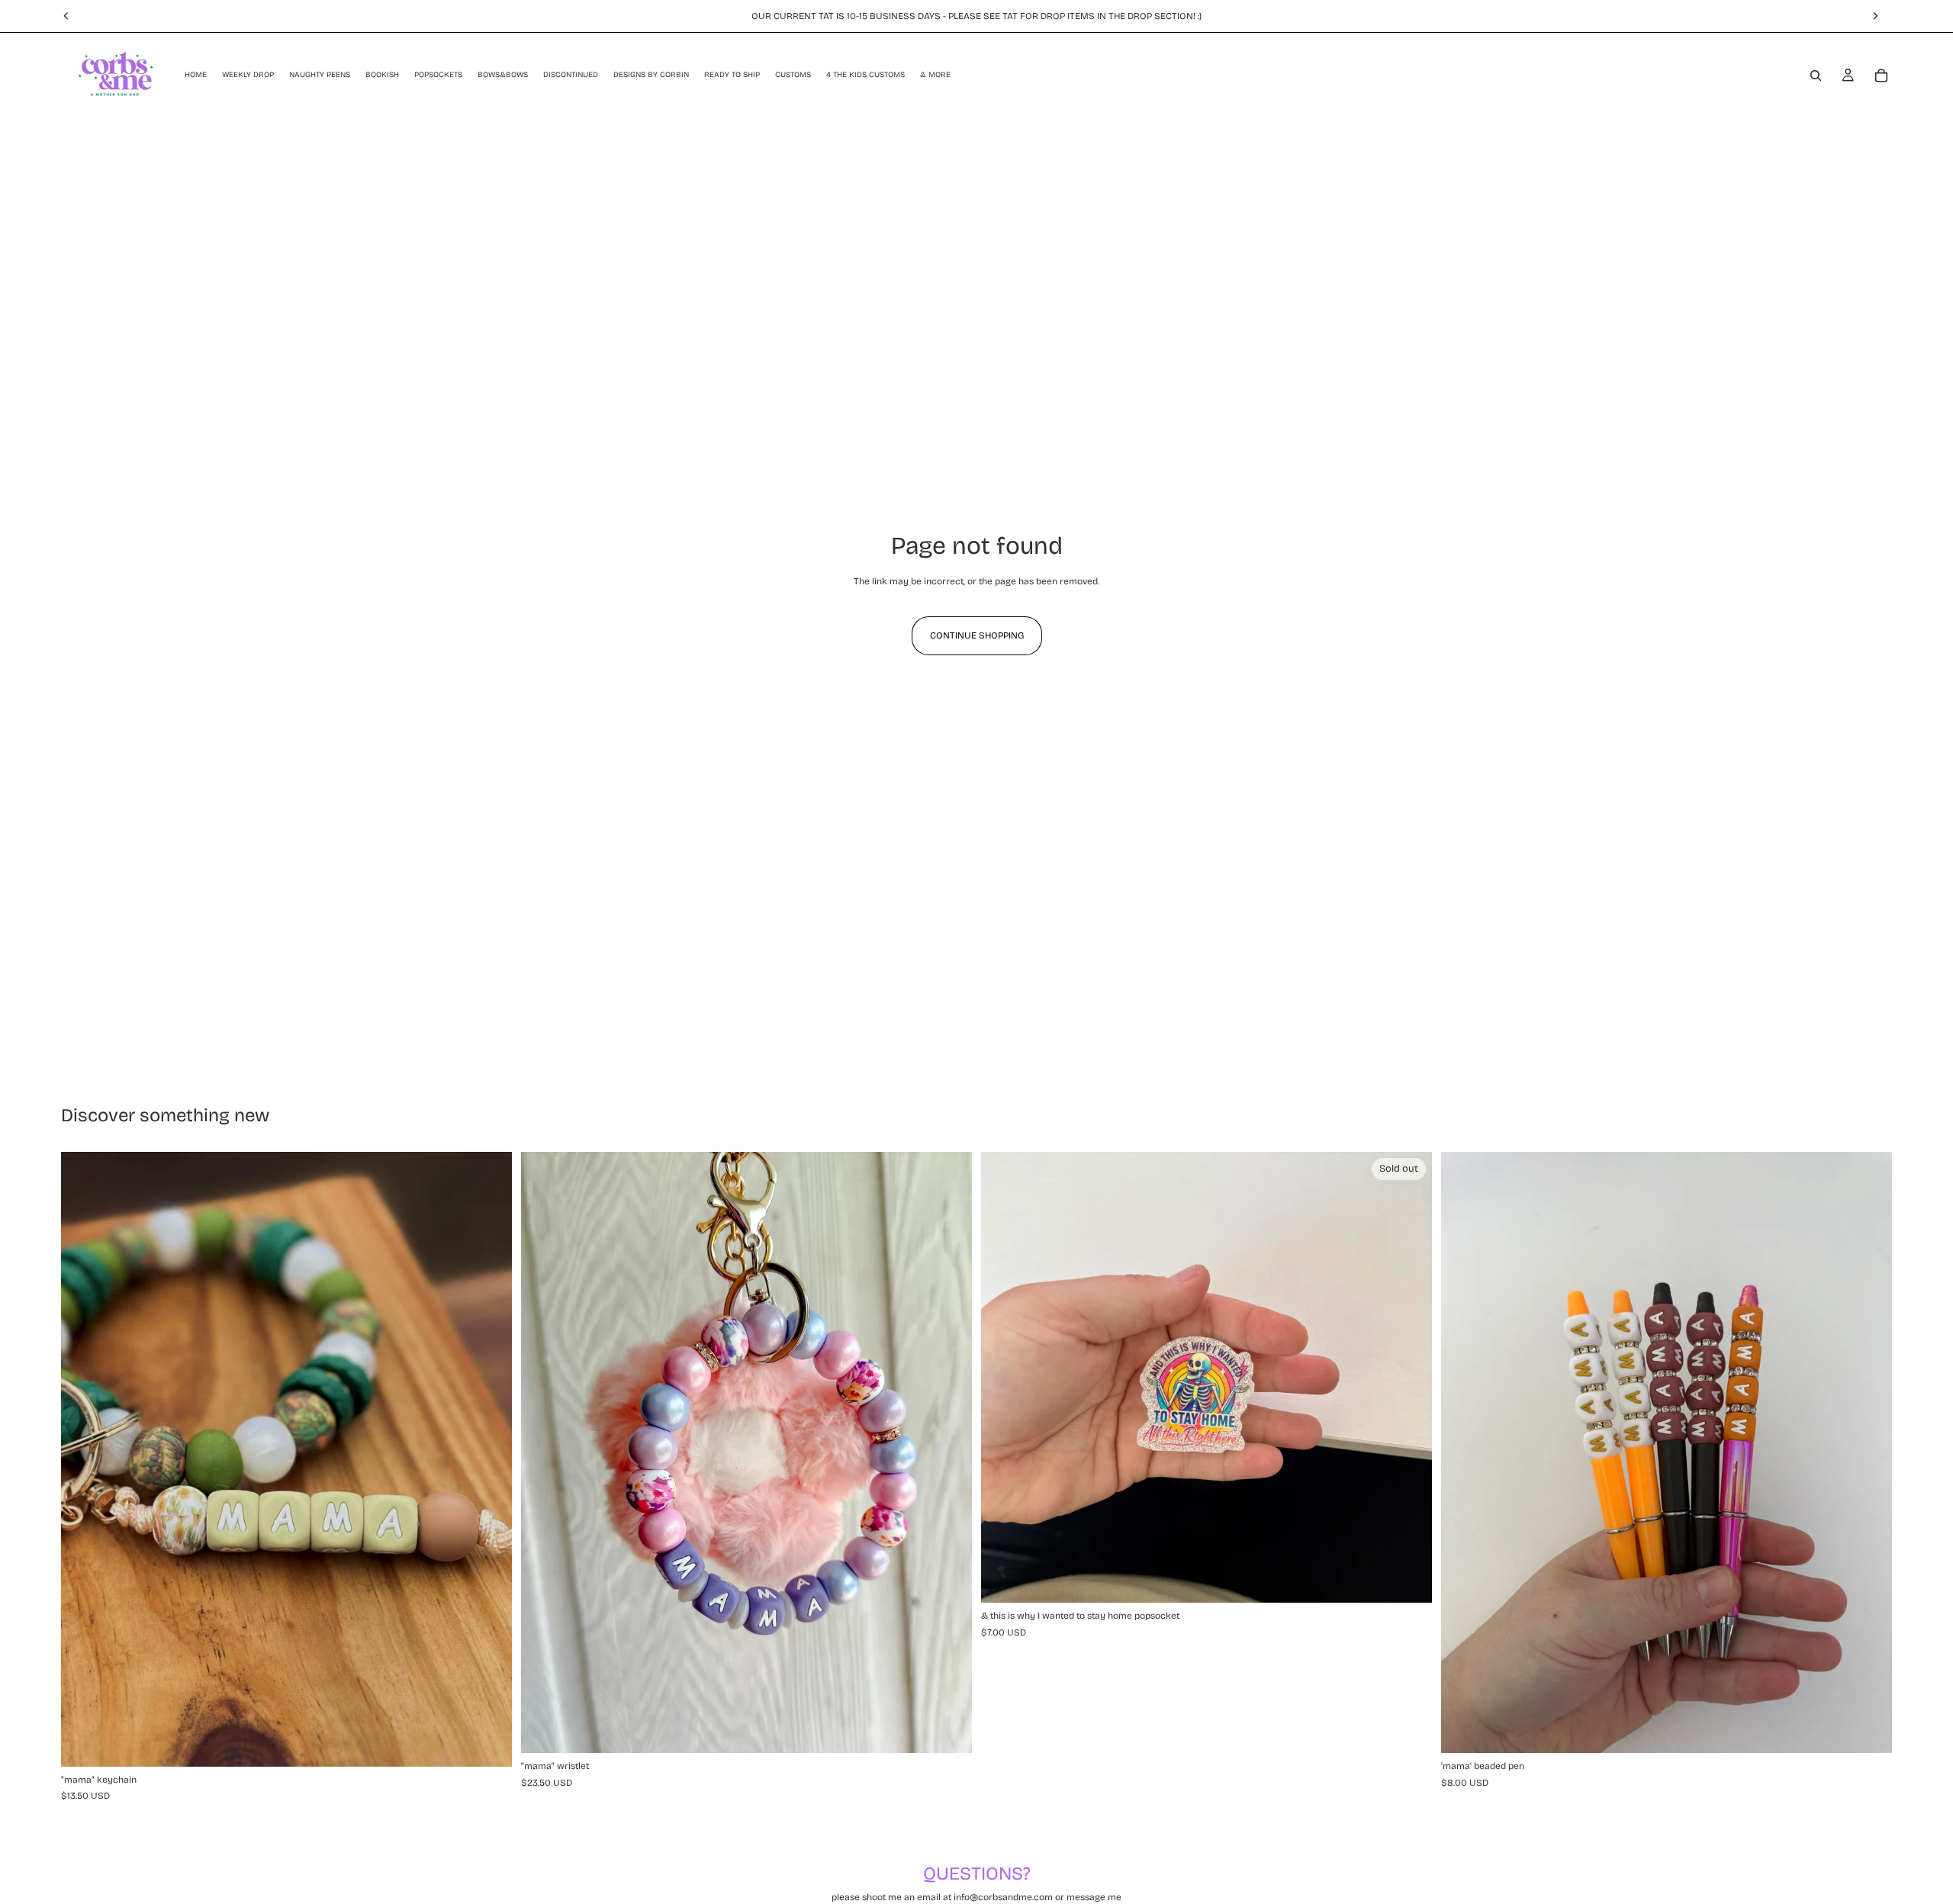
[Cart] (1881, 76)
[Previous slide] (84, 1459)
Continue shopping (977, 635)
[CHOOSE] (1868, 1730)
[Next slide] (489, 1459)
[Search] (1816, 76)
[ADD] (488, 1743)
